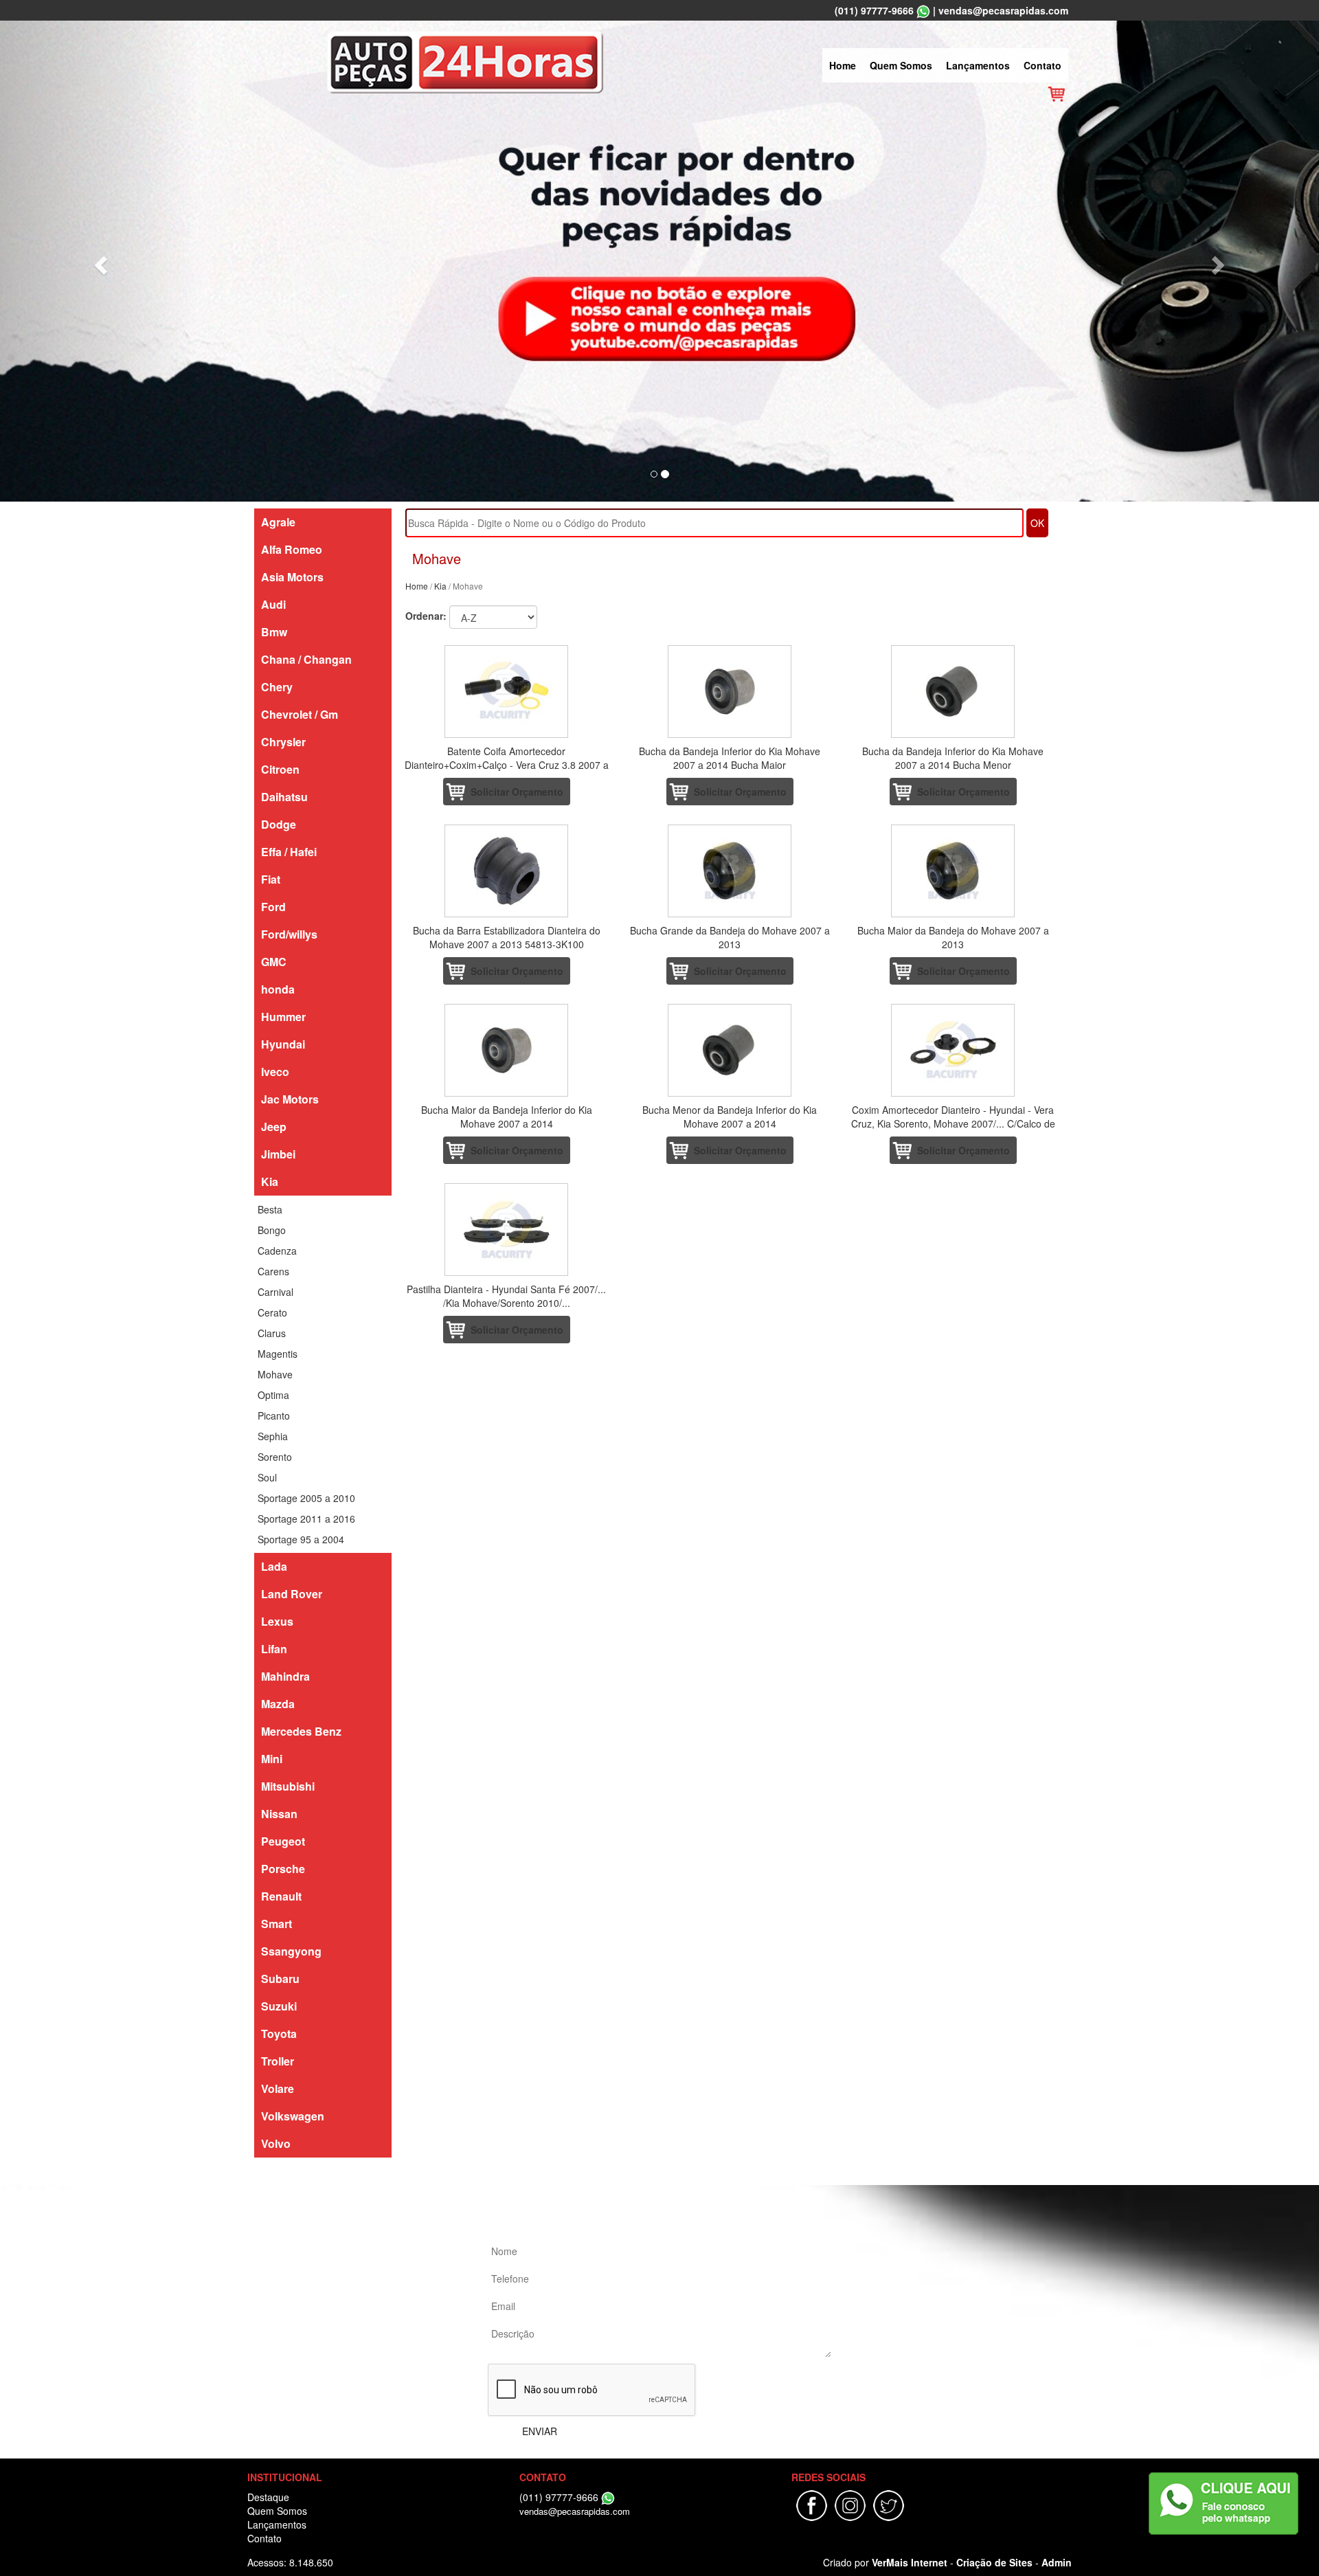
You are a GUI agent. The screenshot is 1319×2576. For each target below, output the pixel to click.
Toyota (279, 2034)
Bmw (274, 632)
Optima (273, 1395)
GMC (274, 962)
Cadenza (277, 1251)
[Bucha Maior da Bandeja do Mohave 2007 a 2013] (953, 871)
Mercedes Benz (301, 1731)
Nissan (279, 1814)
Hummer (283, 1017)
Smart (277, 1924)
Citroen (280, 769)
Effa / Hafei (289, 852)
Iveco (275, 1072)
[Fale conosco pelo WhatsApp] (1224, 2504)
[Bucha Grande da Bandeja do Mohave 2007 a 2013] (730, 871)
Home (843, 65)
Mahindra (285, 1676)
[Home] (465, 60)
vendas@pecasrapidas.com (1003, 10)
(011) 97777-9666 (874, 10)
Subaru (280, 1979)
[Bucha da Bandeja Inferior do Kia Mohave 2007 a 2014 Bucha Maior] (730, 692)
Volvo (276, 2143)
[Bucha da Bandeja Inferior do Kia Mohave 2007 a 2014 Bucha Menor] (953, 692)
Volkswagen (293, 2116)
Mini (272, 1759)
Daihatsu (284, 797)
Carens (273, 1271)
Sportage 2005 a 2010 (306, 1498)
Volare (278, 2088)
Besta (270, 1209)
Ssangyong (291, 1951)
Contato (1042, 65)
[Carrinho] (1056, 93)
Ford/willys (289, 934)
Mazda (278, 1704)
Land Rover (292, 1594)
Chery (277, 687)
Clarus (272, 1333)
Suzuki (279, 2006)
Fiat (271, 879)
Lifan (274, 1649)
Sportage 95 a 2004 (301, 1539)
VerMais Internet (910, 2562)
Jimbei (278, 1154)
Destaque (268, 2497)
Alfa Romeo (292, 549)
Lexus (277, 1621)
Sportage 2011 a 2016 (306, 1519)
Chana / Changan (306, 659)
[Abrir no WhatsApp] (923, 10)
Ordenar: (426, 616)
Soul (267, 1477)
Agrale (278, 522)
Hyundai (283, 1044)
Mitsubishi (288, 1786)
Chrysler (283, 742)
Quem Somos (901, 65)
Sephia (273, 1436)
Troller (278, 2061)
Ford (273, 907)
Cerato (272, 1312)
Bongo (272, 1230)
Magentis (278, 1354)
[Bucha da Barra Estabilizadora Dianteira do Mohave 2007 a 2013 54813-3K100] (507, 871)
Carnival (275, 1292)
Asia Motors (292, 577)
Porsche (283, 1869)
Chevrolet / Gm (300, 714)
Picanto (274, 1415)
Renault (281, 1896)
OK (1037, 523)
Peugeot (283, 1841)
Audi (273, 604)
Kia (270, 1181)
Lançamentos (978, 65)
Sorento (275, 1457)
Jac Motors (290, 1099)
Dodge (279, 824)
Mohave (275, 1374)
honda (278, 989)
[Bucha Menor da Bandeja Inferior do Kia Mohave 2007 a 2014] (730, 1050)
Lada (274, 1566)
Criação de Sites (994, 2562)
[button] (99, 261)
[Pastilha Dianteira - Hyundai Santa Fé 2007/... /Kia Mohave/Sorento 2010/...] (507, 1230)
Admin (1057, 2562)
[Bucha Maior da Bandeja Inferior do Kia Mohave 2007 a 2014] (507, 1050)
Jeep (274, 1127)
